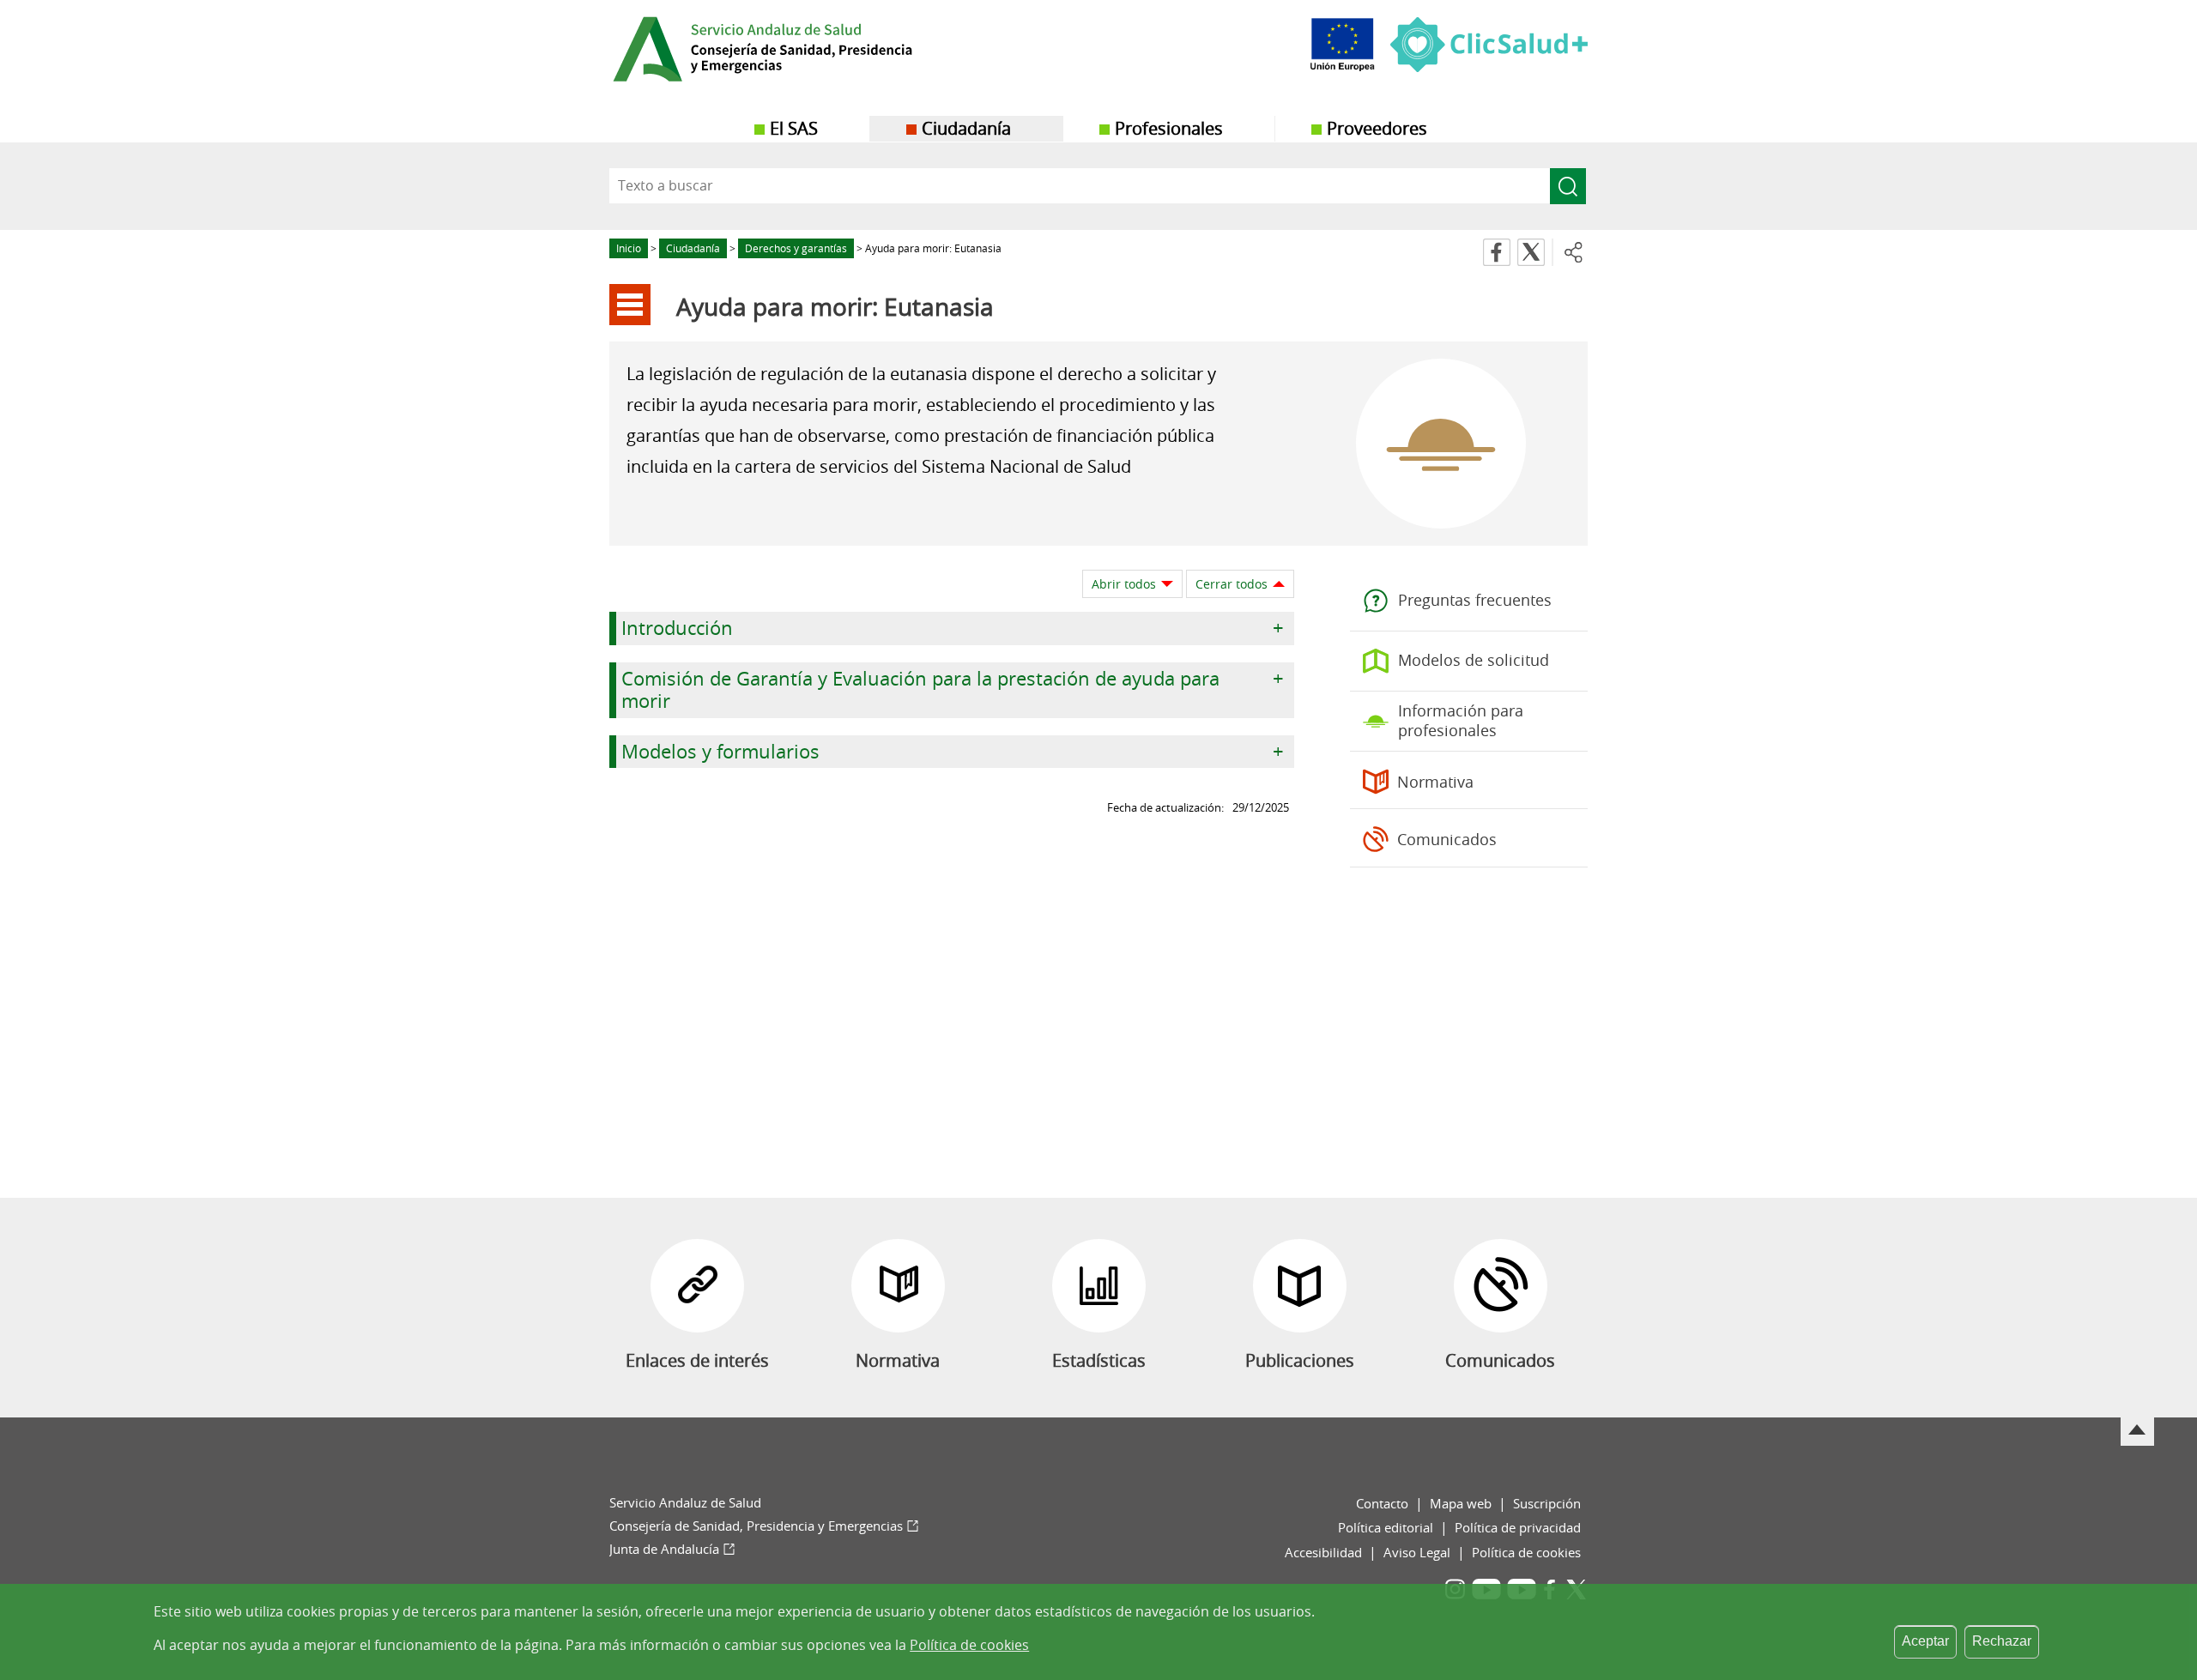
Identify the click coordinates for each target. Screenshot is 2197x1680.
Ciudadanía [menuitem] (966, 128)
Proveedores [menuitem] (1377, 128)
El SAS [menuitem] (794, 128)
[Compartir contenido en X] (1531, 252)
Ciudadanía (693, 248)
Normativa (1435, 782)
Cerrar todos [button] (1232, 584)
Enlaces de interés (697, 1360)
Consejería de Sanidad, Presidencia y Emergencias (756, 1526)
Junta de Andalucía (664, 1549)
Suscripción (1547, 1503)
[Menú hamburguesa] (630, 305)
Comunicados (1447, 839)
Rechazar (2002, 1641)
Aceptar (1925, 1641)
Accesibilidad (1323, 1552)
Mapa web (1461, 1503)
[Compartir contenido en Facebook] (1497, 252)
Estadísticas (1099, 1360)
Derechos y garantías (796, 248)
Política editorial (1386, 1527)
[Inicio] (803, 51)
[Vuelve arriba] (2137, 1432)
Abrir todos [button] (1124, 584)
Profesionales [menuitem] (1169, 128)
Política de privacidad (1518, 1527)
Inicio (629, 248)
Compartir (1574, 252)
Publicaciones (1300, 1360)
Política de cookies (1526, 1552)
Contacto (1382, 1503)
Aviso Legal (1417, 1552)
